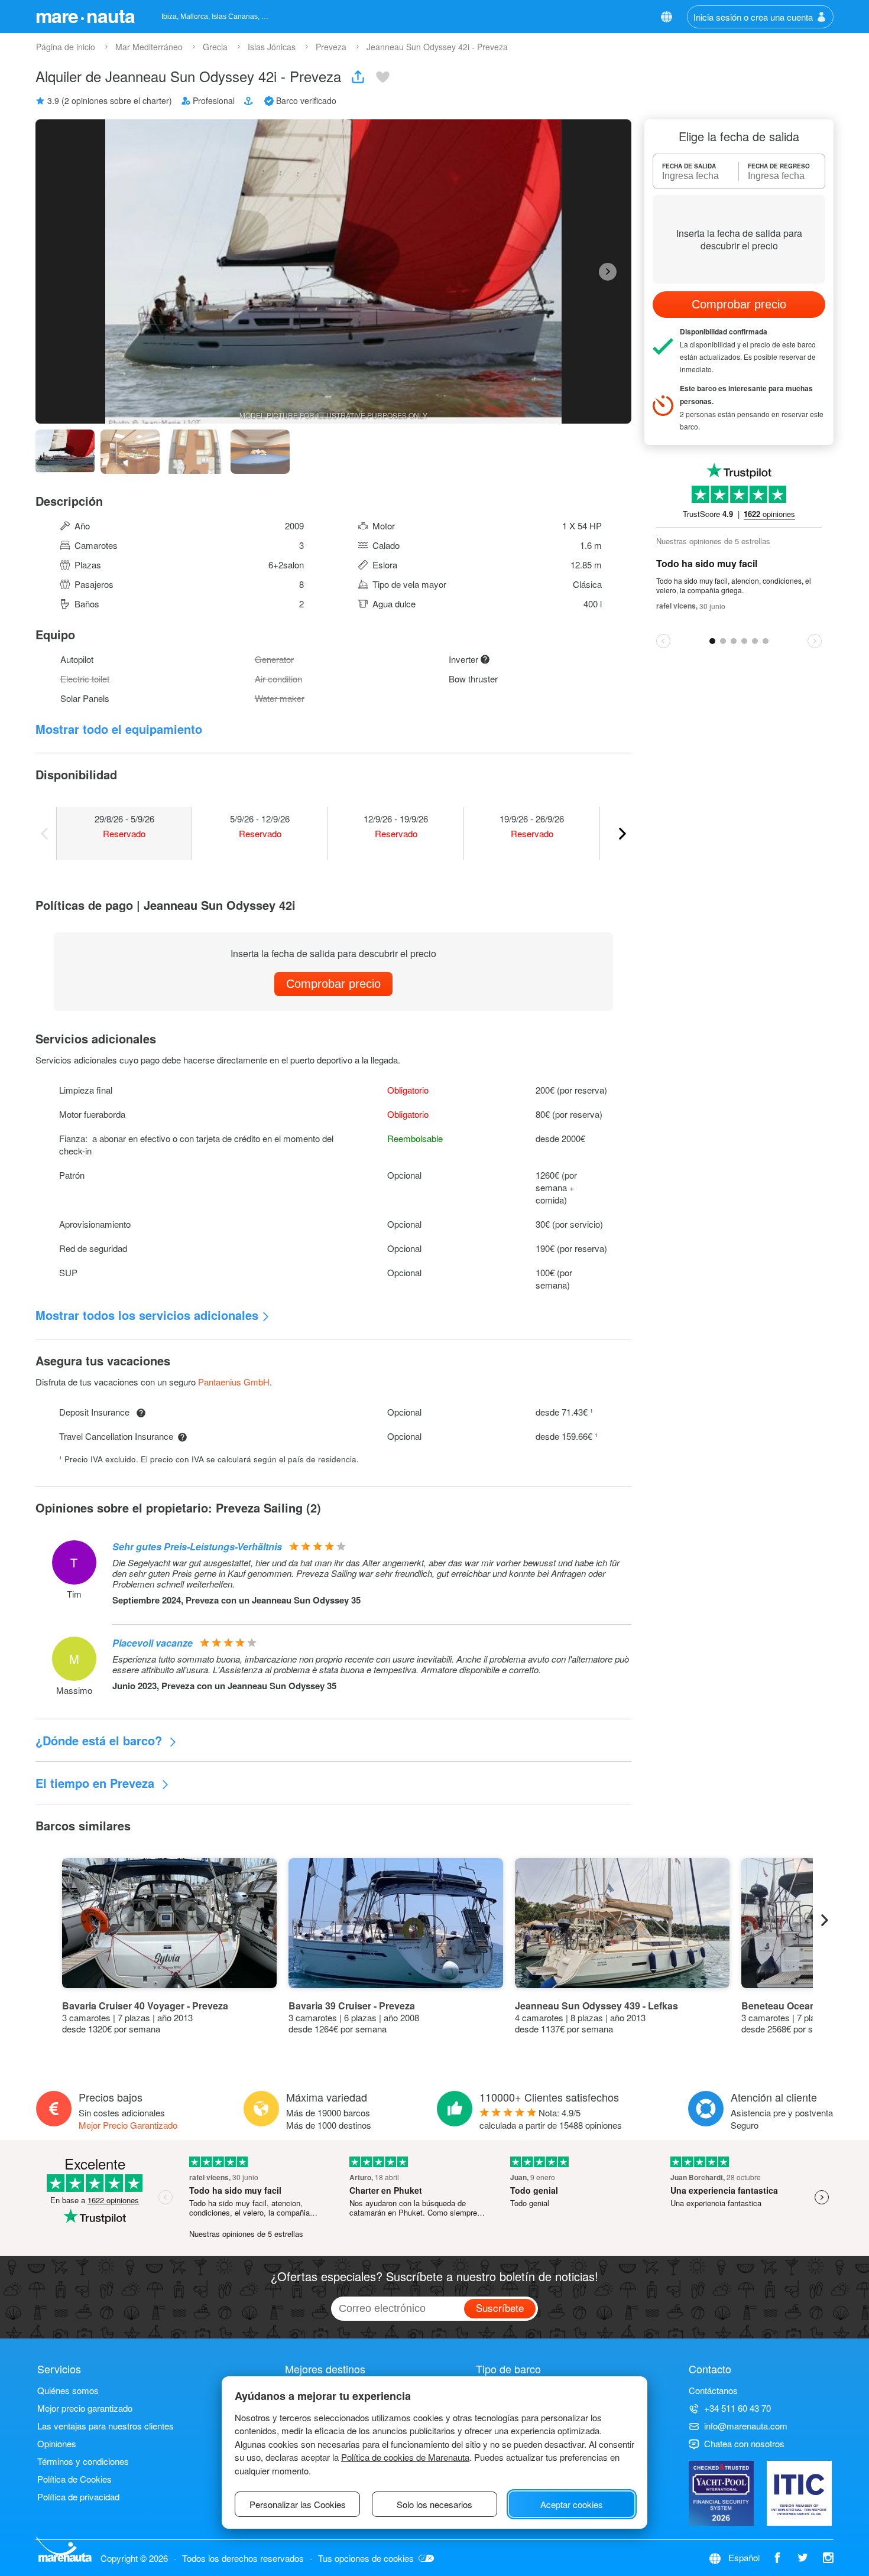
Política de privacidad (78, 2497)
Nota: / (551, 2119)
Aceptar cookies (572, 2504)
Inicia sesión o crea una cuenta (753, 17)
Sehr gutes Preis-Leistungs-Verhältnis (197, 1546)
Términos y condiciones (83, 2461)
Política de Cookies (74, 2479)
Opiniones (57, 2443)
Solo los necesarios (434, 2504)
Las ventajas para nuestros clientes (106, 2426)
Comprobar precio (333, 984)
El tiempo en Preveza (97, 1783)
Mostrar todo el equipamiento (119, 729)
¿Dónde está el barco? (100, 1740)
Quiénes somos (68, 2390)
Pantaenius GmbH (234, 1382)
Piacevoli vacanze (153, 1643)
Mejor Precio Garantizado (128, 2125)
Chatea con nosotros (744, 2443)
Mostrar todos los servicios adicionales (147, 1315)
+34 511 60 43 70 (737, 2408)
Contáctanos (713, 2390)
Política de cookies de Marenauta (405, 2457)
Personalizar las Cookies (298, 2504)
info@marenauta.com (746, 2426)
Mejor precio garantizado (85, 2408)
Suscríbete (500, 2307)
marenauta (85, 15)
